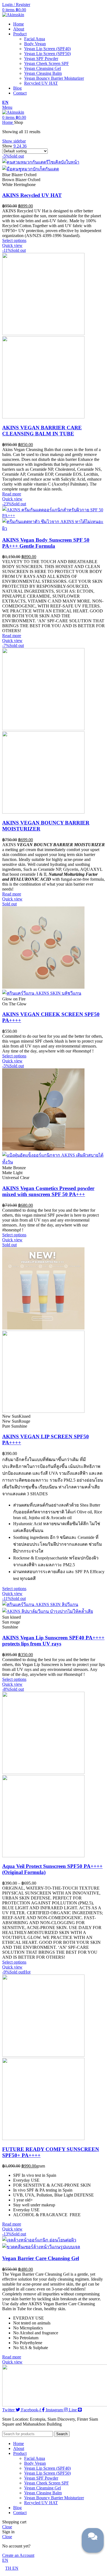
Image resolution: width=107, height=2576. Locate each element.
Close (7, 2527)
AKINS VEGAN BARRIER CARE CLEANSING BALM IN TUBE (42, 431)
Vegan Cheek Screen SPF (47, 63)
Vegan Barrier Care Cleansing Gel (41, 2258)
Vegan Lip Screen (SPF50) (47, 54)
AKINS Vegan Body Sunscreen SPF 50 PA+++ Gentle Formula (46, 543)
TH (9, 2568)
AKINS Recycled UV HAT (32, 195)
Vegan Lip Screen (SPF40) (47, 49)
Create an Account (18, 2555)
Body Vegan (35, 44)
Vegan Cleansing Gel (43, 68)
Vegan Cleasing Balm (43, 73)
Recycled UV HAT (41, 83)
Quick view (12, 245)
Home (8, 122)
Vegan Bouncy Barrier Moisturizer (54, 78)
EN (5, 102)
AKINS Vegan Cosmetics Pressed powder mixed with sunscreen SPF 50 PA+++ (48, 1191)
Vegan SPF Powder (41, 59)
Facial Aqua (35, 39)
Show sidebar (14, 141)
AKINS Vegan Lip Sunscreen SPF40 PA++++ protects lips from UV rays (53, 1641)
